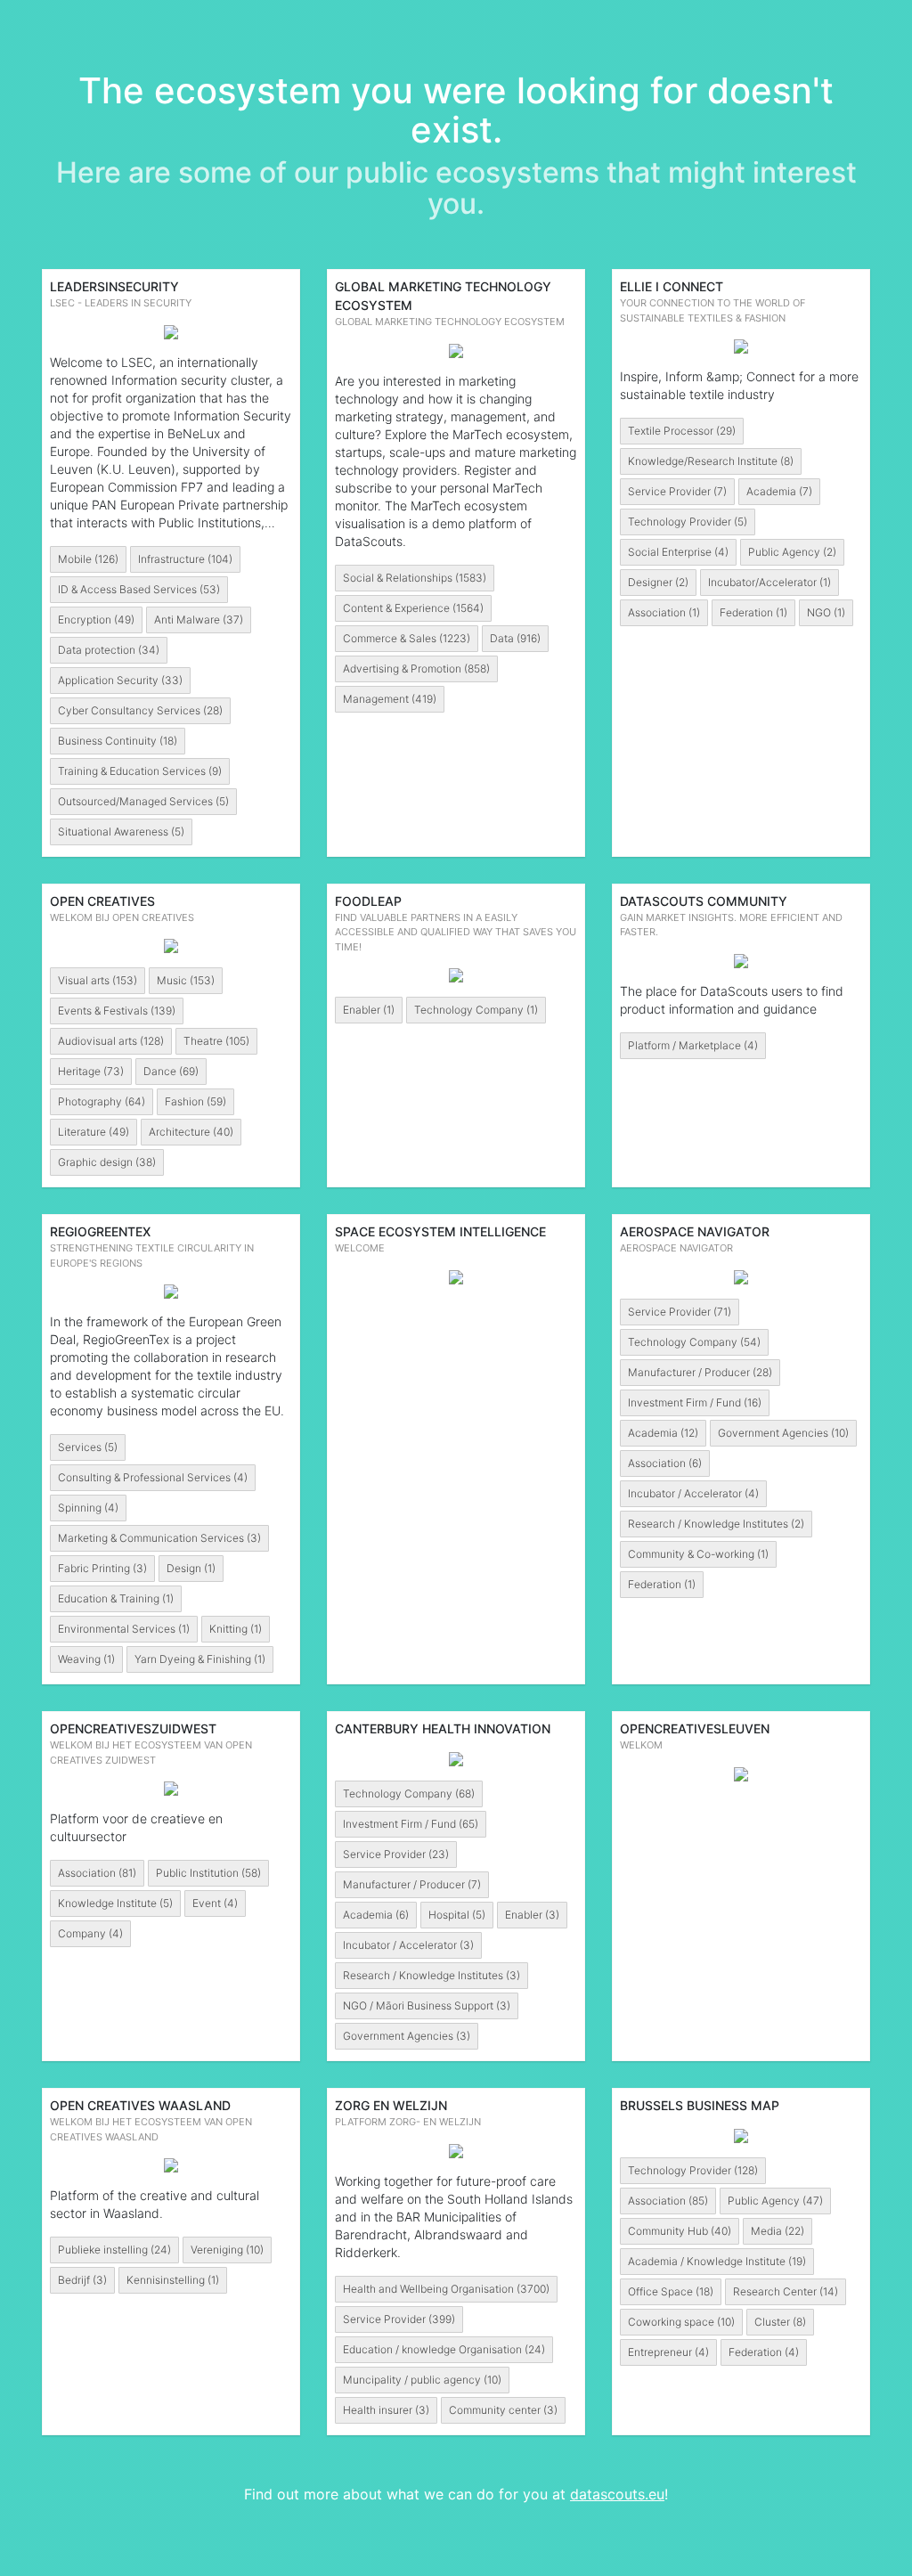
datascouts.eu (617, 2494)
